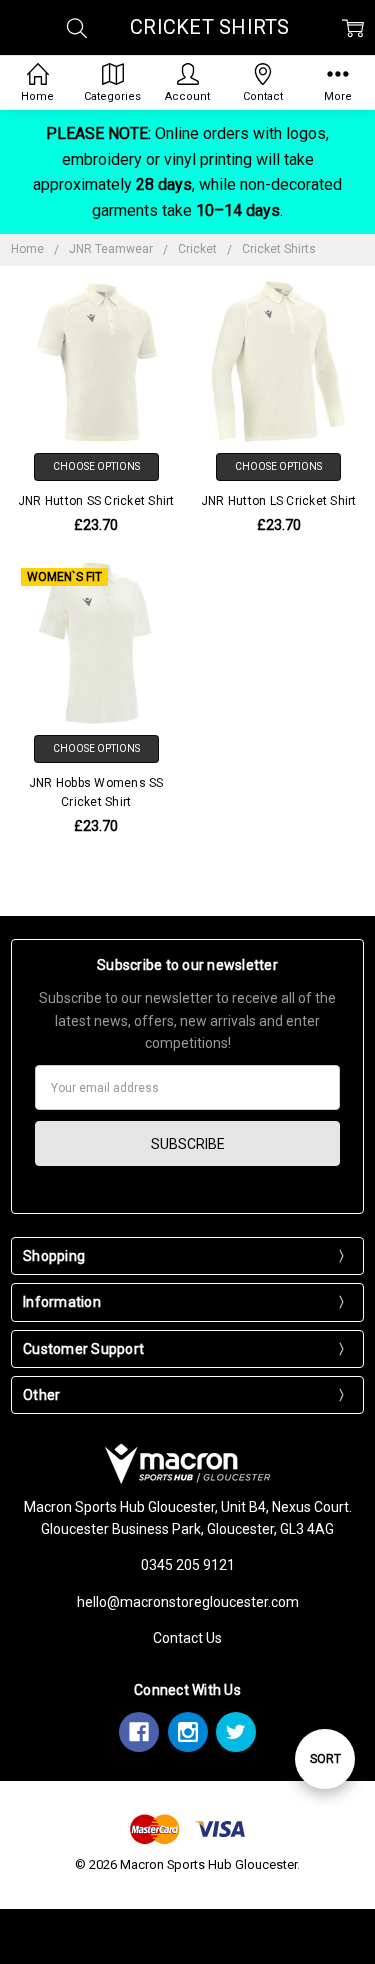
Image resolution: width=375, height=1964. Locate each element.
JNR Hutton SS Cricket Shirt (96, 501)
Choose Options (96, 466)
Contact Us (187, 1638)
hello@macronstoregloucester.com (188, 1602)
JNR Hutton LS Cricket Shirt (279, 501)
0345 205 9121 (188, 1565)
